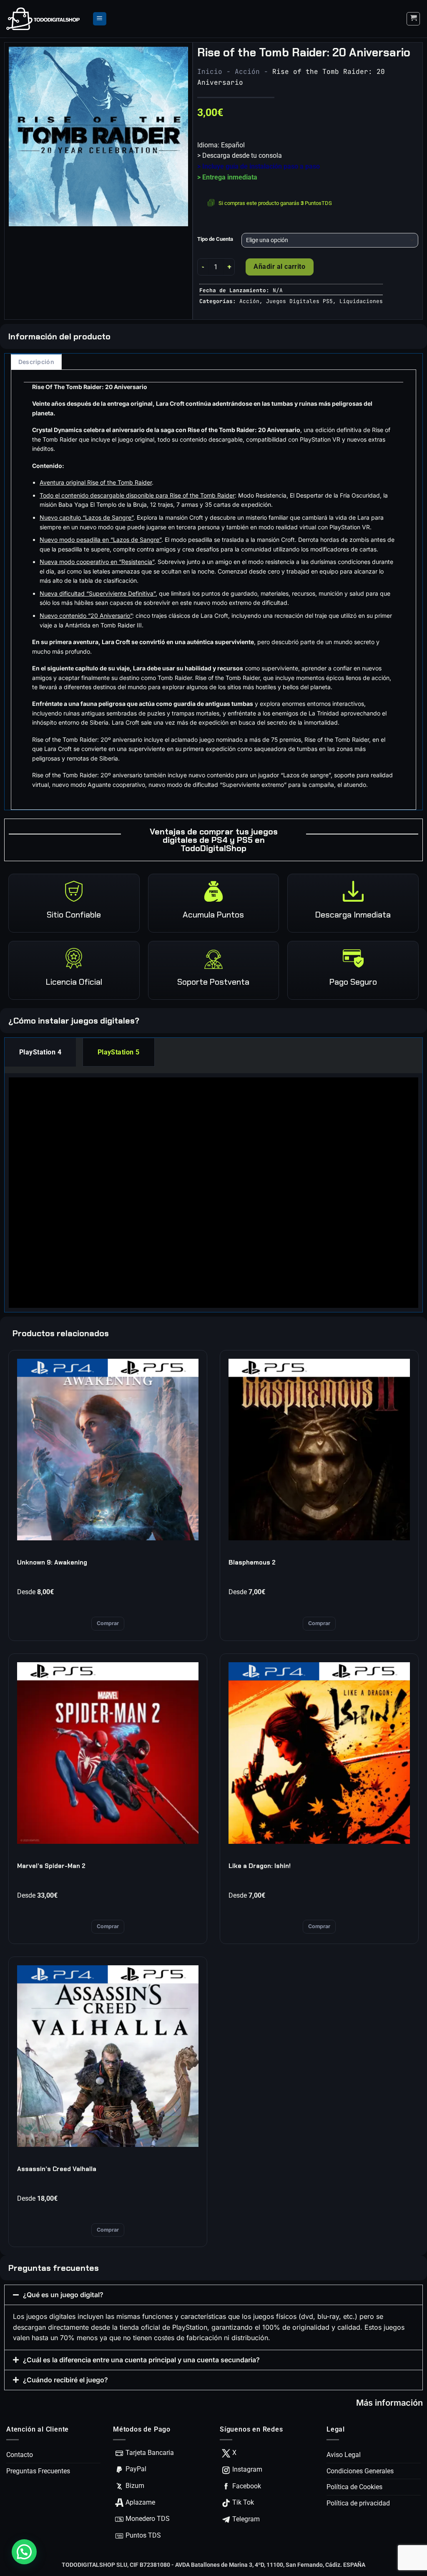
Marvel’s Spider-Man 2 (51, 1866)
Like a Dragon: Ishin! (260, 1866)
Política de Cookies (354, 2487)
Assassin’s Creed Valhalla (57, 2169)
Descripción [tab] (36, 362)
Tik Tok (243, 2502)
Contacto (20, 2455)
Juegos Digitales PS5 (299, 301)
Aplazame (140, 2502)
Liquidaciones (361, 301)
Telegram (246, 2519)
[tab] (40, 1052)
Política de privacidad (358, 2503)
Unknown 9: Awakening (52, 1562)
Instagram (247, 2469)
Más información (389, 2403)
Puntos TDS (143, 2535)
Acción (247, 72)
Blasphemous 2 (252, 1562)
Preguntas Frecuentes (38, 2471)
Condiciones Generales (360, 2471)
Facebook (247, 2486)
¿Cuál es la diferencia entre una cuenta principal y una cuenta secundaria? (141, 2360)
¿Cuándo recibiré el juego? (65, 2380)
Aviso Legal (344, 2455)
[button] (100, 19)
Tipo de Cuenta (215, 239)
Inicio (210, 72)
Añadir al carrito (279, 267)
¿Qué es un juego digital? (63, 2295)
